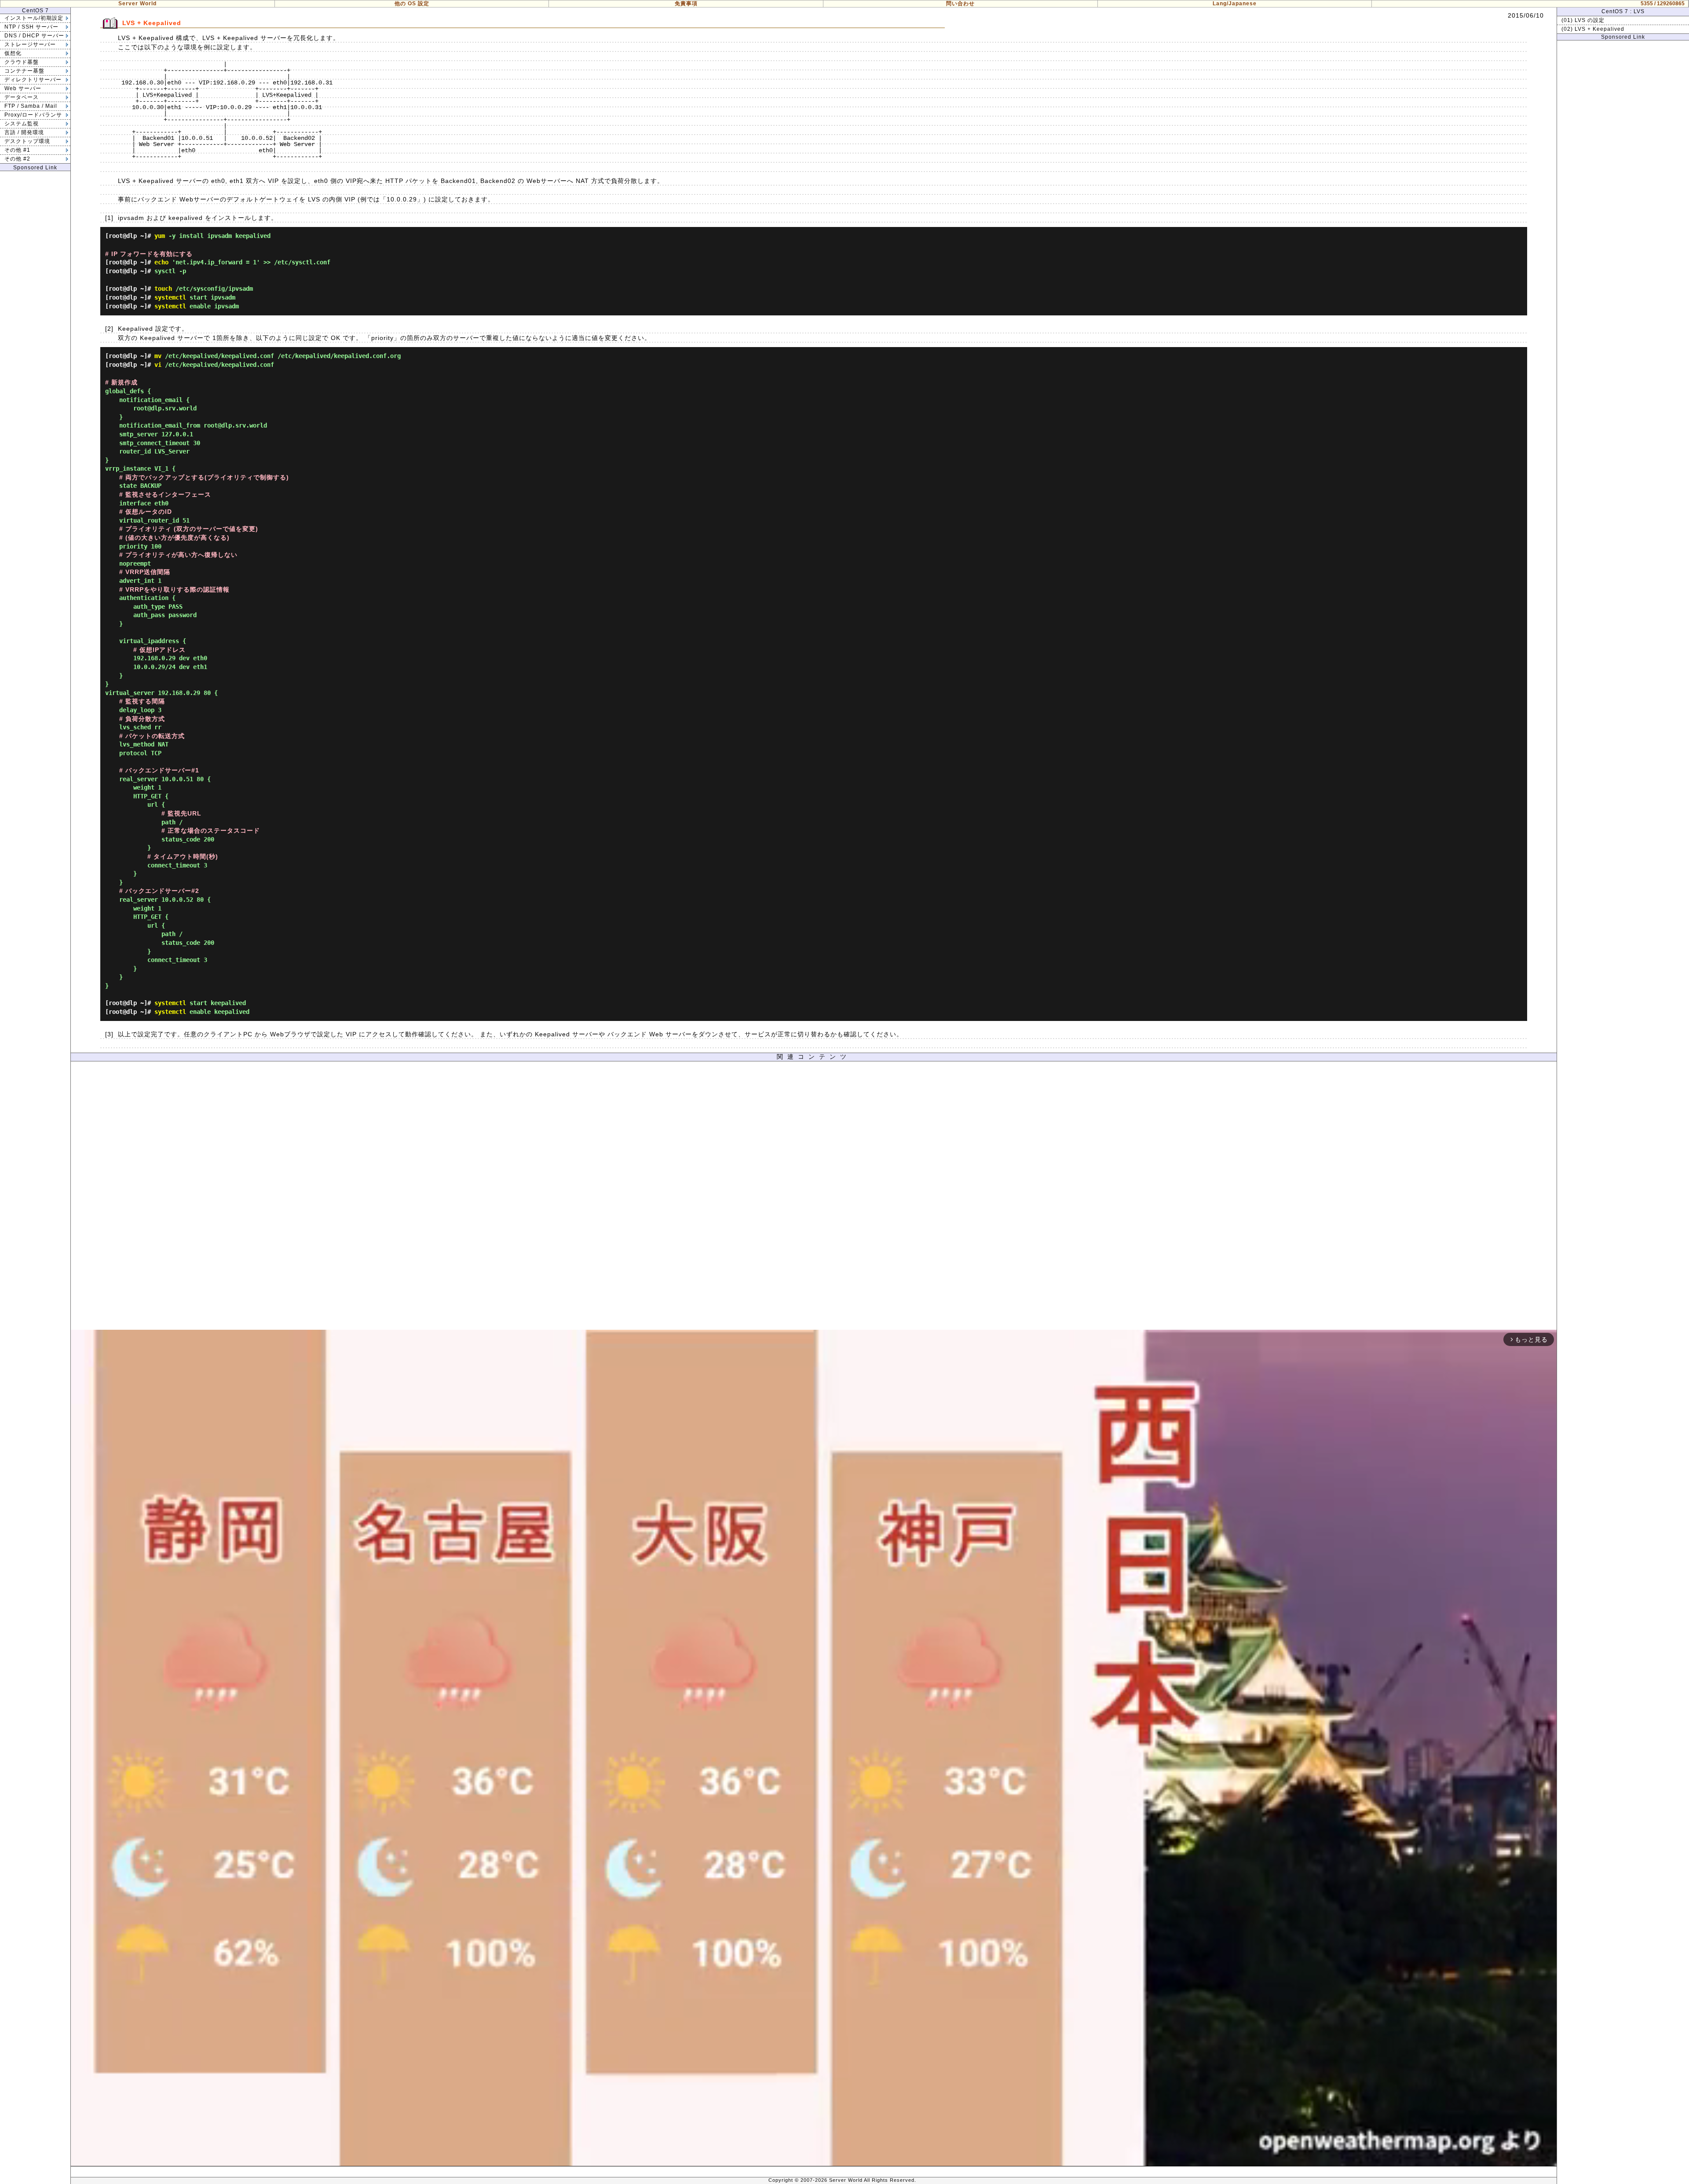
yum (160, 236)
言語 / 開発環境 (24, 132)
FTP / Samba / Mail (31, 106)
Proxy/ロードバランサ (33, 115)
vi (158, 365)
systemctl (170, 297)
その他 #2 (17, 159)
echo (161, 262)
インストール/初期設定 (34, 18)
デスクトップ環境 (27, 141)
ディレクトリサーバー (33, 80)
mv (158, 356)
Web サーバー (23, 88)
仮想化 (13, 53)
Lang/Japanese (1235, 4)
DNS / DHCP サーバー (34, 36)
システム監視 (22, 124)
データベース (22, 97)
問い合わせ (960, 4)
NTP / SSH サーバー (31, 27)
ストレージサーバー (30, 44)
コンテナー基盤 (24, 71)
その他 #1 (17, 150)
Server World (137, 4)
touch (163, 289)
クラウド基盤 (22, 62)
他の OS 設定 (412, 4)
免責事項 (686, 4)
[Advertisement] (814, 1198)
